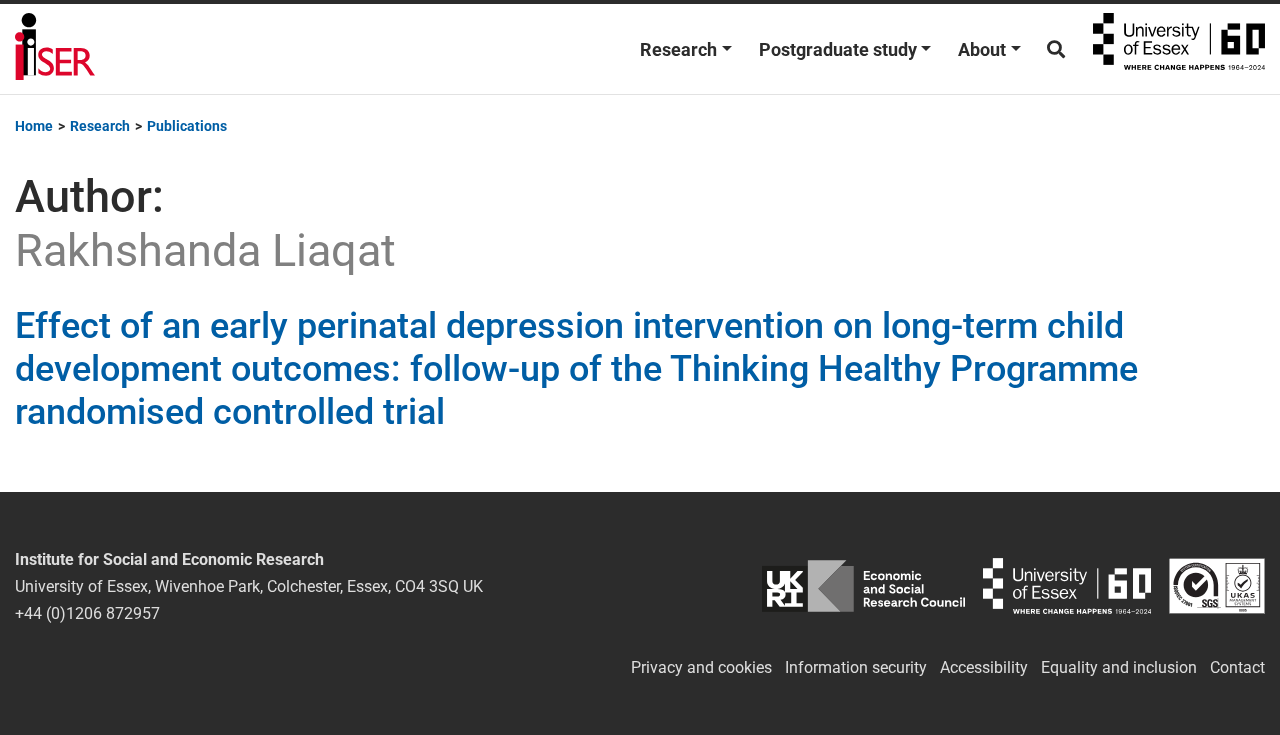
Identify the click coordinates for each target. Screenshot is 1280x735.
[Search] (1056, 49)
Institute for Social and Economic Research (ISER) (55, 49)
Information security (856, 667)
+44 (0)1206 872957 (87, 613)
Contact (1237, 667)
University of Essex (1179, 49)
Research (678, 49)
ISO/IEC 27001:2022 (1217, 586)
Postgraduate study (838, 49)
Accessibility (984, 667)
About (982, 49)
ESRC (864, 586)
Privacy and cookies (701, 667)
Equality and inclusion (1119, 667)
